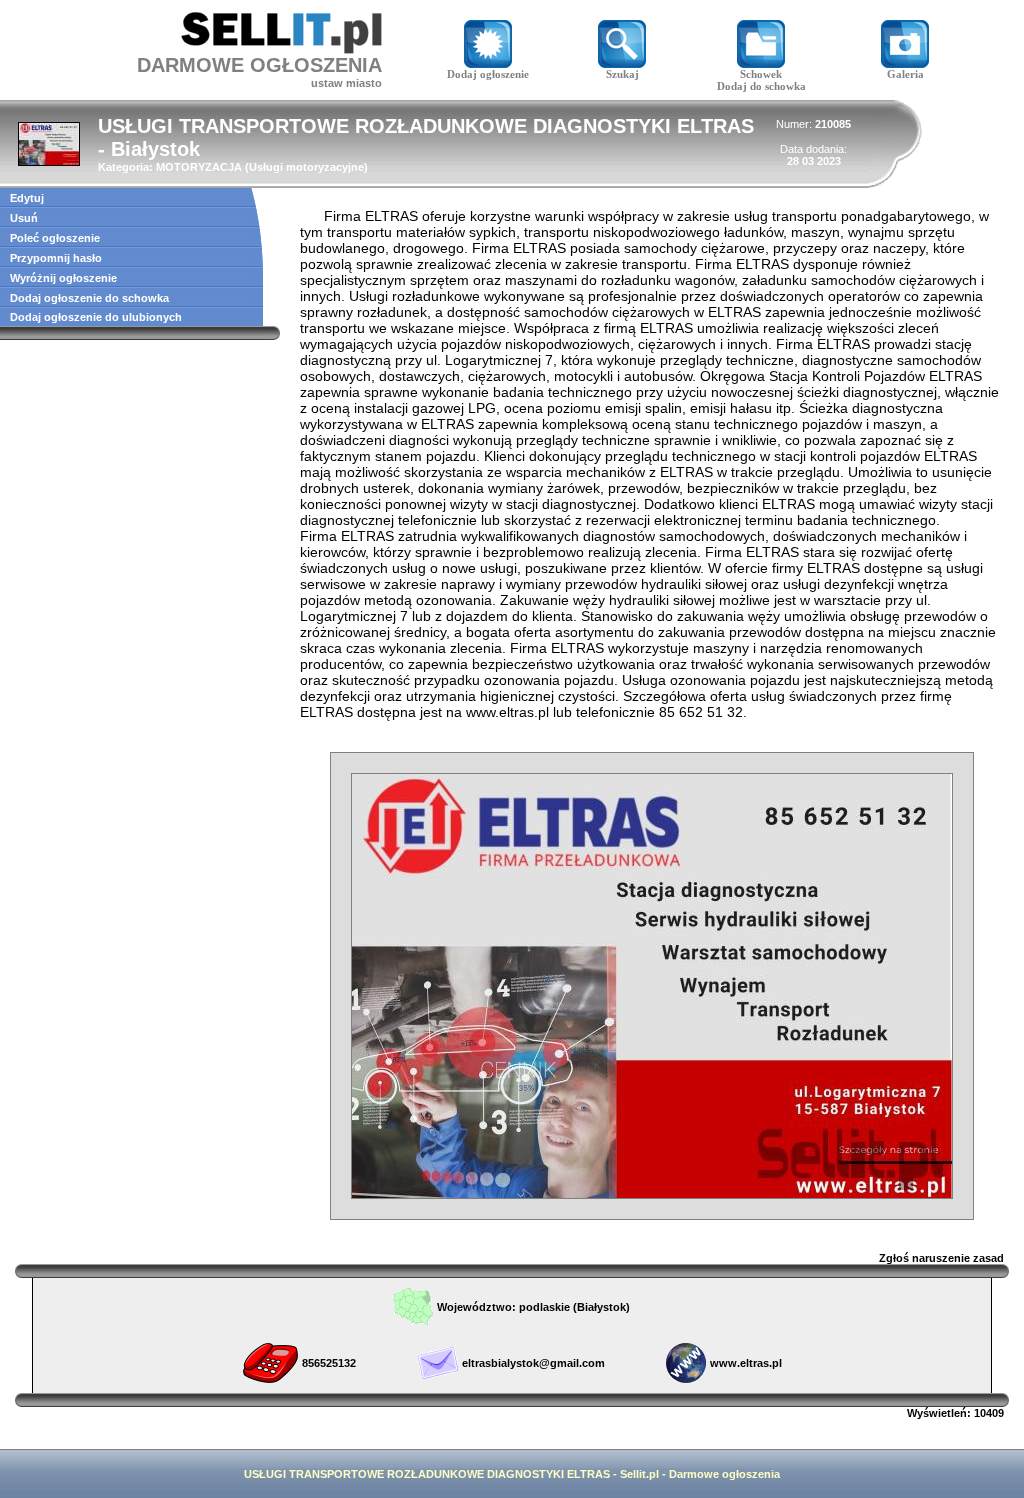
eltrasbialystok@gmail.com (533, 1363)
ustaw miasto (346, 83)
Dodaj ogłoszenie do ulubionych (96, 317)
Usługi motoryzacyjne (306, 167)
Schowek (761, 74)
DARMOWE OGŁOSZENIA (259, 65)
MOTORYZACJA (199, 167)
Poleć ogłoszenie (55, 238)
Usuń (24, 218)
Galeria (905, 74)
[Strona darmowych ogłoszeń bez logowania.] (281, 48)
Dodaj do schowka (761, 86)
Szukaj (622, 74)
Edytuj (27, 198)
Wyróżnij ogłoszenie (63, 278)
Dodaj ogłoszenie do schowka (89, 298)
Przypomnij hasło (56, 258)
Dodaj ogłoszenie (488, 74)
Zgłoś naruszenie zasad (941, 1258)
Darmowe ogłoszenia (724, 1474)
